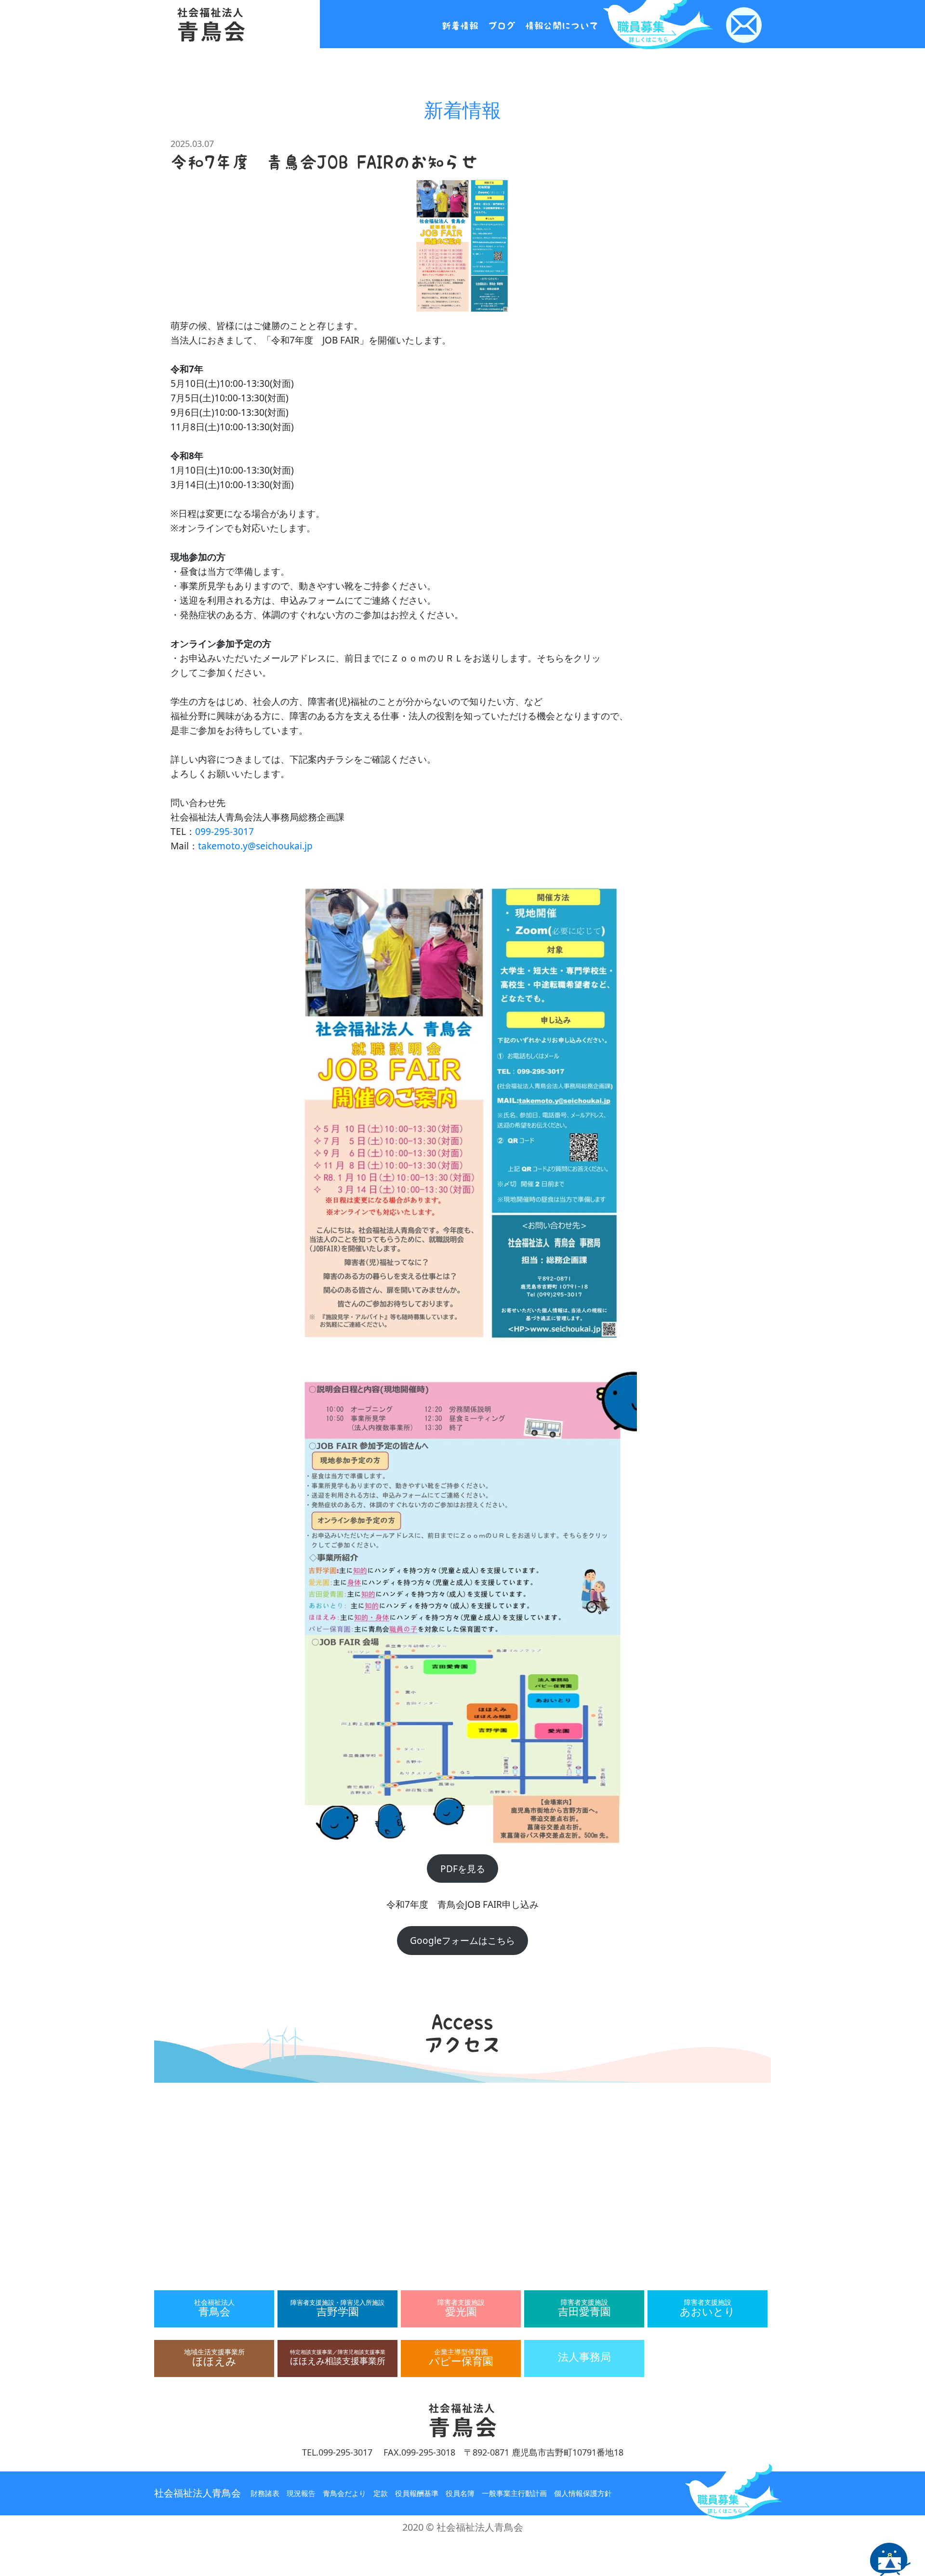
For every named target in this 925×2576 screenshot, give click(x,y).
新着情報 (460, 26)
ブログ (502, 26)
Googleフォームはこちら (462, 1941)
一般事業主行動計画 (514, 2493)
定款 (381, 2493)
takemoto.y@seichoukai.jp (255, 846)
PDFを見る (463, 1869)
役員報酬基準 (417, 2493)
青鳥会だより (344, 2493)
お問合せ (744, 25)
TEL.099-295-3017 (337, 2452)
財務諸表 (265, 2493)
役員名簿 (460, 2493)
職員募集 (734, 2490)
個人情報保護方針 (583, 2493)
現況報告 (301, 2493)
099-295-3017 (225, 832)
